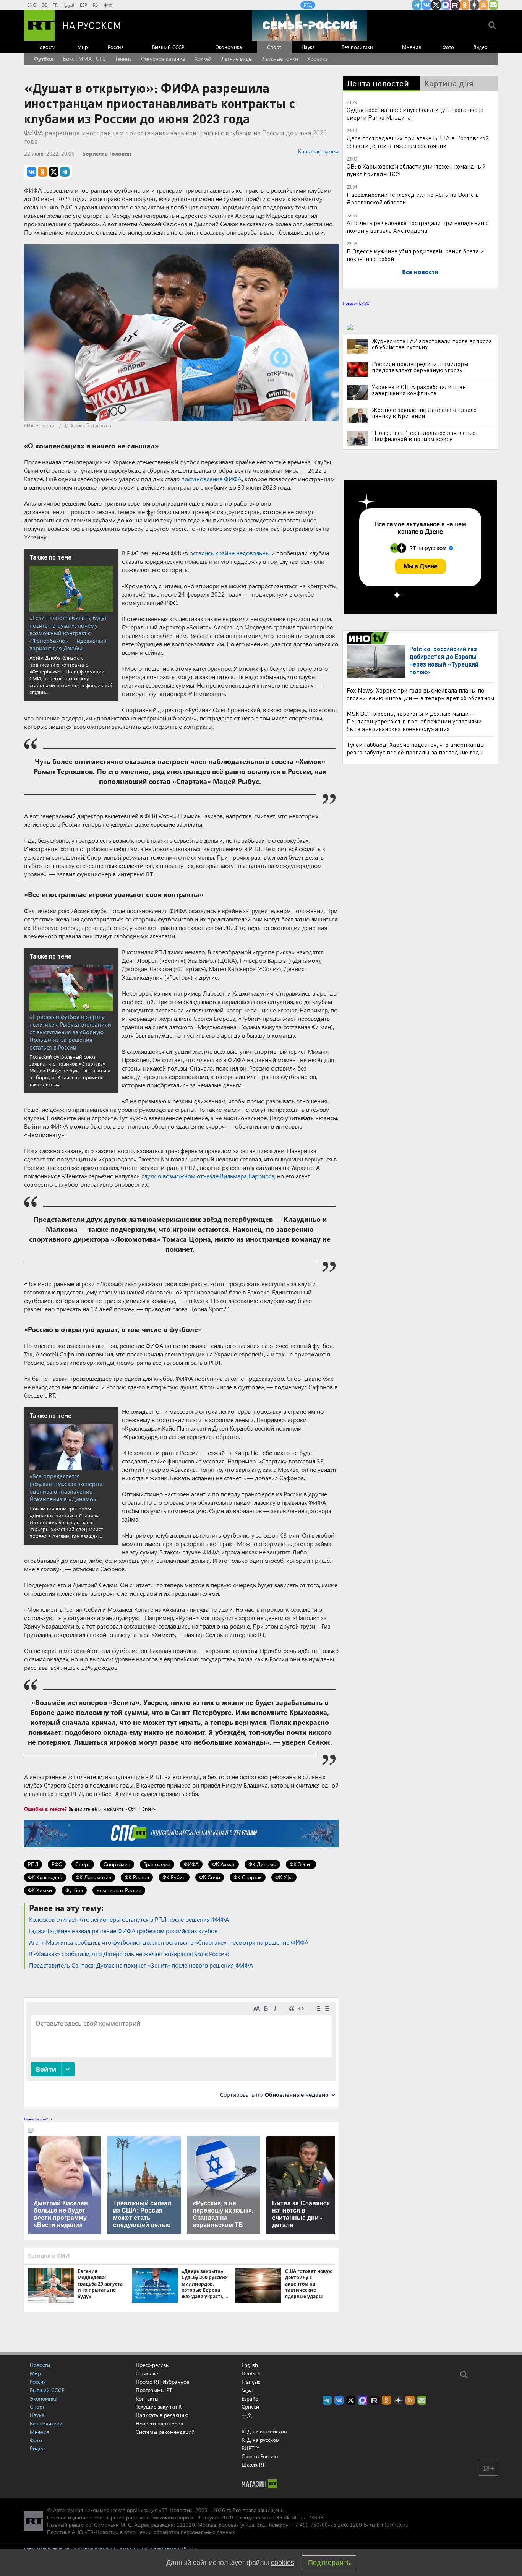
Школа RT (253, 2465)
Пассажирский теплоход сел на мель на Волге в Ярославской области (413, 198)
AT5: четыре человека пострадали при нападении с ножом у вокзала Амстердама (418, 226)
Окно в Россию (260, 2456)
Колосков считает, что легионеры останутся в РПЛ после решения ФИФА (129, 1919)
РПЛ (33, 1864)
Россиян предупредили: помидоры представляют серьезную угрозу (420, 367)
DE (44, 5)
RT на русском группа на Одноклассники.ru (465, 5)
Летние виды (237, 59)
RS (95, 5)
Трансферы (157, 1864)
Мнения (412, 47)
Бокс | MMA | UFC (84, 59)
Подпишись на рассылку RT (493, 5)
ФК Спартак (248, 1877)
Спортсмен (117, 1864)
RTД (308, 5)
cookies (283, 2563)
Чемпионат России (119, 1890)
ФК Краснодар (45, 1877)
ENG (32, 5)
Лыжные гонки (280, 59)
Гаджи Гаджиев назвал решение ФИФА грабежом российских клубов (123, 1931)
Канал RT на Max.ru (446, 5)
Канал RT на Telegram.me (417, 5)
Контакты (147, 2398)
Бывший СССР (168, 47)
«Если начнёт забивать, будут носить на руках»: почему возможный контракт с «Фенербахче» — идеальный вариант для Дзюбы (68, 633)
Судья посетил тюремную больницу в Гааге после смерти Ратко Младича (415, 113)
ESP (83, 5)
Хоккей (203, 59)
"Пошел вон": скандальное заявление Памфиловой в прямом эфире (424, 436)
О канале (147, 2373)
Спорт (274, 47)
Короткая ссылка (318, 151)
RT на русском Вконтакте (426, 5)
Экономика (229, 47)
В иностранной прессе (369, 638)
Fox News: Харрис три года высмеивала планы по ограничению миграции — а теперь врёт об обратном (420, 694)
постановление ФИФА (212, 479)
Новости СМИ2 (356, 303)
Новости (46, 47)
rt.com (97, 2517)
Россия (116, 47)
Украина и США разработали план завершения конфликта (419, 390)
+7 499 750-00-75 (314, 2525)
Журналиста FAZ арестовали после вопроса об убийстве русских (432, 344)
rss (484, 5)
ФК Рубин (174, 1877)
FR (55, 5)
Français (251, 2382)
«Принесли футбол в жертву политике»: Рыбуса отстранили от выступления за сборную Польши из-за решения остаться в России (70, 1032)
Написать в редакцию (162, 2415)
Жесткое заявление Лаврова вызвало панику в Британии (424, 413)
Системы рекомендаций (165, 2432)
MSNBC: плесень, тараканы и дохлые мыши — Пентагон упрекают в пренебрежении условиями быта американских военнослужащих (414, 721)
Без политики (357, 47)
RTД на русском (261, 2440)
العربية (69, 5)
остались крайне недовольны (230, 553)
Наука (308, 47)
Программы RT (154, 2390)
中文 (108, 5)
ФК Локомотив (93, 1877)
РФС (57, 1864)
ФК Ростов (137, 1877)
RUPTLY (250, 2448)
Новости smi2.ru (38, 2119)
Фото (448, 47)
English (250, 2365)
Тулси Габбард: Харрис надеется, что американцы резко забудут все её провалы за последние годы (416, 748)
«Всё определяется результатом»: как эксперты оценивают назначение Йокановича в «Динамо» (66, 1488)
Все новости (420, 272)
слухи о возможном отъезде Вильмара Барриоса (208, 1176)
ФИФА (191, 1864)
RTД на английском (265, 2431)
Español (250, 2399)
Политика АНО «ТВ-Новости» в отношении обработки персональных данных (141, 2532)
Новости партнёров (159, 2423)
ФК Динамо (262, 1864)
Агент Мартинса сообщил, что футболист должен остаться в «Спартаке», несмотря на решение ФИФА (169, 1942)
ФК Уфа (284, 1877)
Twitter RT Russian (436, 5)
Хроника (318, 59)
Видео (481, 47)
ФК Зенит (301, 1864)
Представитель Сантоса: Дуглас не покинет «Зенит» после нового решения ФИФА (141, 1965)
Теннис (123, 59)
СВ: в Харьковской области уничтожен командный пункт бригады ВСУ (416, 170)
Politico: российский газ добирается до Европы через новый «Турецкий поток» (444, 660)
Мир (83, 47)
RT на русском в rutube (455, 5)
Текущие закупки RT (160, 2406)
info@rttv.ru (395, 2525)
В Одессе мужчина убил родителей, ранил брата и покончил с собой (415, 255)
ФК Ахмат (224, 1864)
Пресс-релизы (153, 2365)
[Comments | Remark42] (181, 2053)
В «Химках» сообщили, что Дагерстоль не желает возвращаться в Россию (129, 1954)
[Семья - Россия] (310, 25)
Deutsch (251, 2373)
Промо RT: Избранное (162, 2382)
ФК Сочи (210, 1877)
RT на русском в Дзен (474, 5)
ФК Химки (40, 1890)
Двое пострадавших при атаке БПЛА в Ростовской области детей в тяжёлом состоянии (418, 142)
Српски (250, 2407)
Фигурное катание (163, 59)
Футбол (44, 59)
